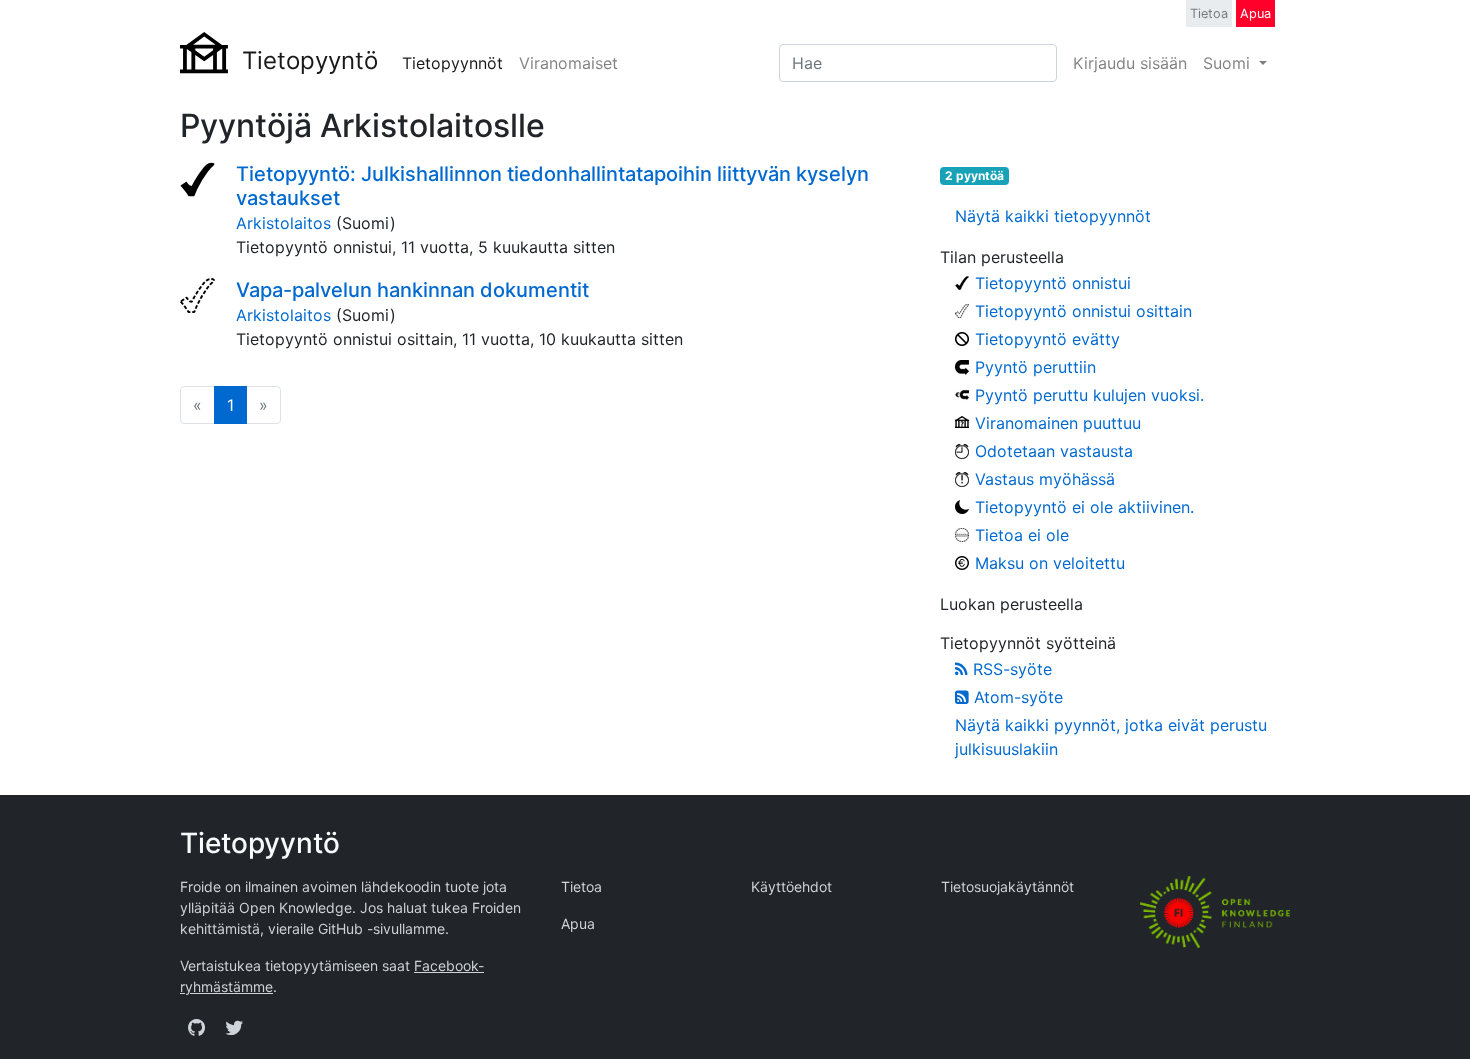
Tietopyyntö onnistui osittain (1083, 311)
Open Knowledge (295, 907)
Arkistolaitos (283, 223)
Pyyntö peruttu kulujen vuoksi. (1089, 395)
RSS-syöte (1010, 669)
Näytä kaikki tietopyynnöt (1053, 216)
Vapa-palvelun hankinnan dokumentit (412, 290)
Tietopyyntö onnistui (1053, 283)
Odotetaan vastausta (1054, 451)
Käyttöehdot (791, 886)
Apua (1255, 13)
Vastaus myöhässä (1045, 479)
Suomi (1229, 63)
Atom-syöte (1016, 697)
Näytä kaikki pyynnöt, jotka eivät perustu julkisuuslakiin (1111, 737)
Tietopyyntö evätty (1047, 339)
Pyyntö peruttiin (1035, 367)
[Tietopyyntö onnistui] (200, 182)
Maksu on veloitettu (1050, 563)
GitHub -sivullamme (381, 928)
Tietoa (1209, 13)
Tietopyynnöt (452, 63)
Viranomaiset (568, 63)
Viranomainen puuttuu (1058, 423)
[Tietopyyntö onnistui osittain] (200, 298)
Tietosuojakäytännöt (1007, 886)
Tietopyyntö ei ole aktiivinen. (1084, 507)
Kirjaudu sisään (1130, 63)
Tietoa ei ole (1022, 535)
